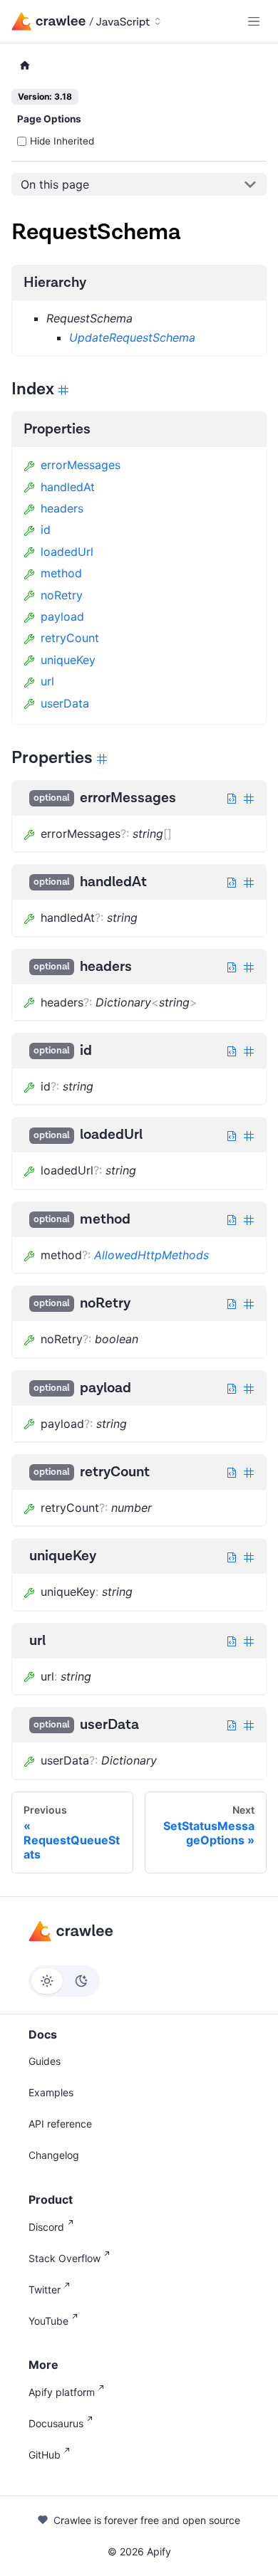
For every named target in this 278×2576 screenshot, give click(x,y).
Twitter (45, 2290)
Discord (46, 2227)
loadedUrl (67, 552)
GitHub (45, 2455)
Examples (51, 2092)
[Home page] (25, 66)
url (47, 681)
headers (62, 508)
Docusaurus (56, 2423)
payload (62, 616)
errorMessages (81, 465)
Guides (45, 2061)
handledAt (68, 487)
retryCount (70, 638)
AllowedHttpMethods (151, 1255)
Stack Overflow (65, 2258)
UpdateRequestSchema (132, 337)
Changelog (54, 2155)
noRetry (62, 595)
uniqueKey (68, 660)
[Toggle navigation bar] (254, 21)
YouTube (48, 2321)
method (61, 573)
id (46, 530)
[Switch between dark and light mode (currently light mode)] (64, 1981)
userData (65, 703)
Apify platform (62, 2392)
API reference (60, 2124)
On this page (55, 184)
